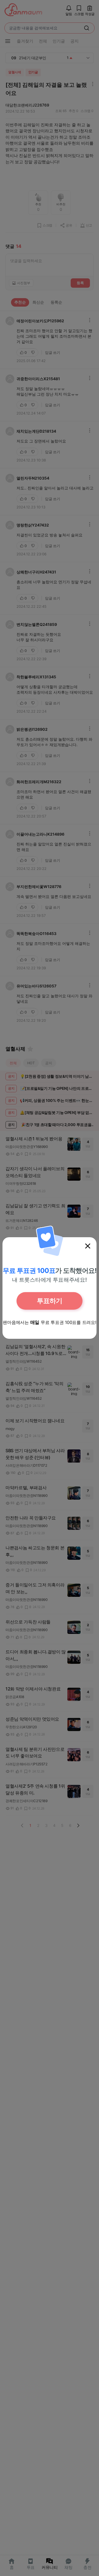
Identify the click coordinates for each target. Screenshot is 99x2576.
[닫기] (88, 1246)
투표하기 (50, 1301)
